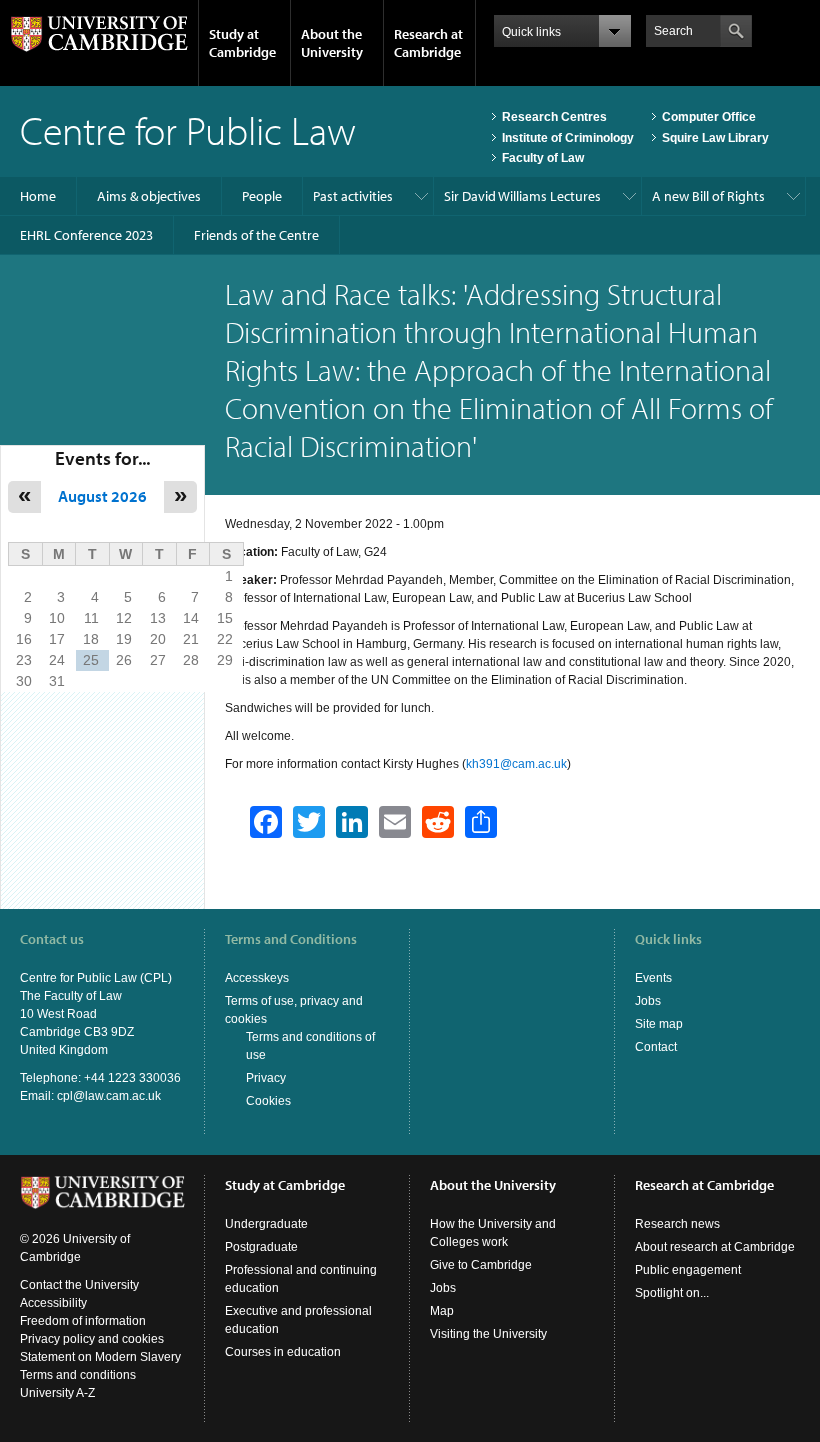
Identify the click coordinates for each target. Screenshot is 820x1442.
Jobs (648, 1001)
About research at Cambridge (715, 1247)
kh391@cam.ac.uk (516, 764)
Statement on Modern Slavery (100, 1357)
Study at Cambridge (242, 43)
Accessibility (53, 1303)
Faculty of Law (543, 158)
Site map (659, 1024)
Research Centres (554, 117)
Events (653, 978)
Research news (677, 1224)
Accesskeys (257, 978)
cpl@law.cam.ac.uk (109, 1096)
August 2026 (102, 496)
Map (442, 1311)
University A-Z (57, 1393)
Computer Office (709, 117)
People (262, 196)
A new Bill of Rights (708, 196)
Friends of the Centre (256, 235)
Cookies (268, 1101)
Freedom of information (83, 1321)
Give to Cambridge (481, 1265)
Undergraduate (266, 1224)
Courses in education (283, 1352)
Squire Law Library (715, 138)
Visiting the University (488, 1334)
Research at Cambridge (428, 43)
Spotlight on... (672, 1293)
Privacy (266, 1078)
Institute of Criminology (568, 138)
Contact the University (79, 1285)
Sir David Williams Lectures (522, 196)
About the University (332, 43)
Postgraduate (261, 1247)
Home (38, 196)
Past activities (353, 196)
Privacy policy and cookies (92, 1339)
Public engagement (688, 1270)
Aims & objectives (149, 196)
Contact (656, 1047)
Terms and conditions (78, 1375)
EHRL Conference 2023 (86, 235)
